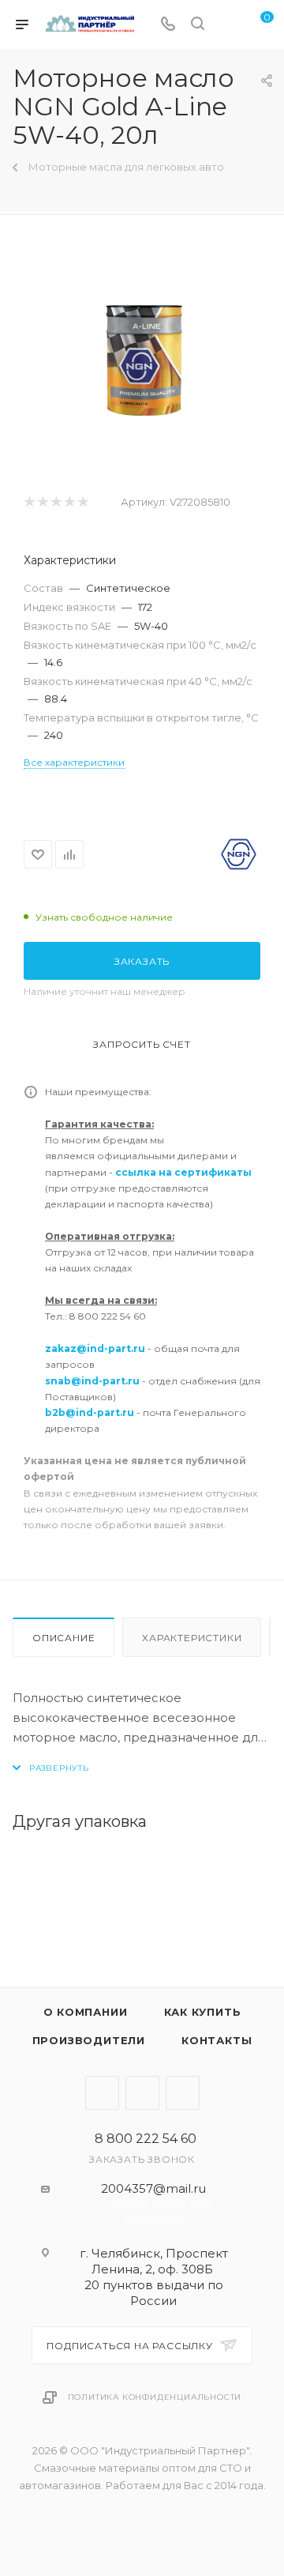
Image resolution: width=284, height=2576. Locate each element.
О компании (86, 2012)
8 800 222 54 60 (146, 2139)
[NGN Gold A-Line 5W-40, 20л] (142, 354)
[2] (42, 502)
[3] (56, 502)
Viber (142, 2093)
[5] (82, 502)
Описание (64, 1638)
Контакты (217, 2040)
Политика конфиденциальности (155, 2397)
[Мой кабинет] (227, 25)
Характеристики (192, 1638)
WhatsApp (183, 2093)
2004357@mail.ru (153, 2188)
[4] (69, 502)
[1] (29, 502)
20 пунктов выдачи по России (154, 2293)
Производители (89, 2040)
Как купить (203, 2012)
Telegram (102, 2093)
